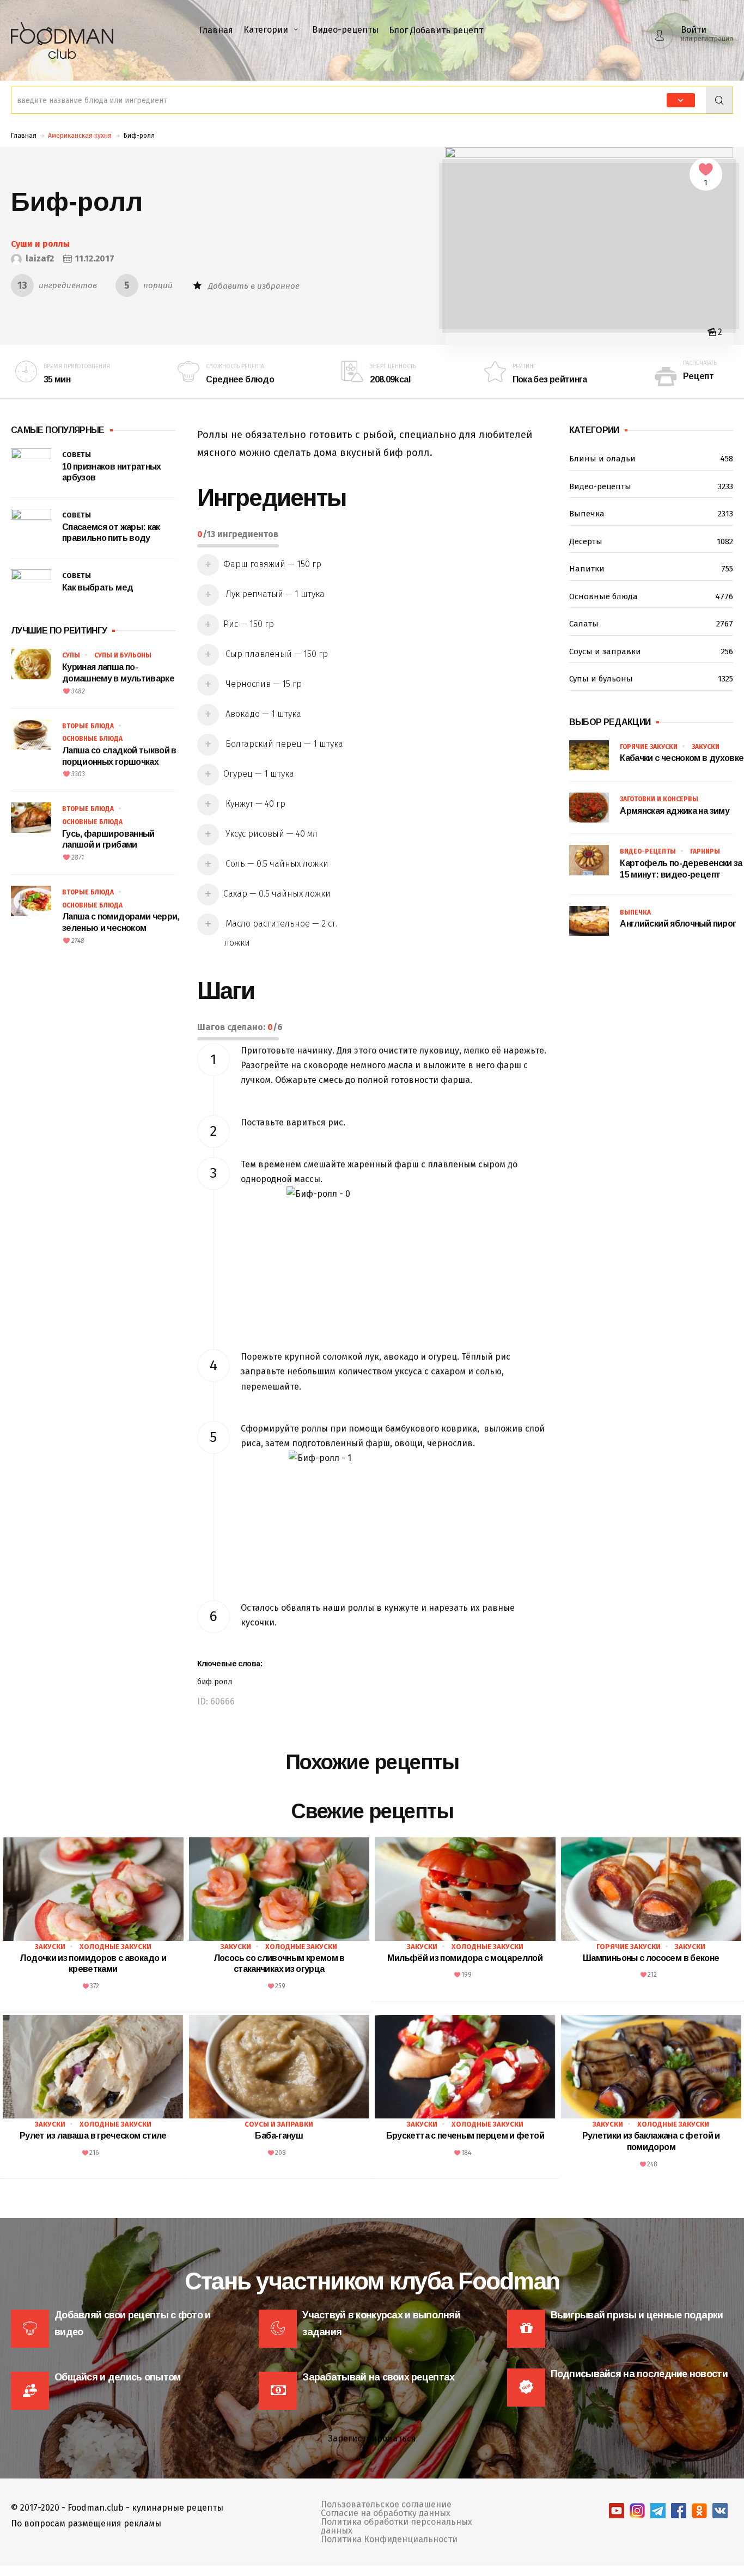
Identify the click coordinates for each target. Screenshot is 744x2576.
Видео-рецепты (345, 30)
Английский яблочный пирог (678, 924)
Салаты (651, 624)
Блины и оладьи (651, 459)
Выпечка (651, 514)
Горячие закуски (649, 747)
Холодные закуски (115, 1947)
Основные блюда (92, 739)
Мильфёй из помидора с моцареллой (465, 1958)
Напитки (651, 569)
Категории (266, 30)
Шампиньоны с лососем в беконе (651, 1958)
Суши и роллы (40, 244)
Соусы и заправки (651, 651)
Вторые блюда (88, 726)
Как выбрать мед (97, 587)
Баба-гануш (279, 2136)
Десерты (651, 541)
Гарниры (705, 851)
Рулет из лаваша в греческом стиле (93, 2136)
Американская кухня (80, 136)
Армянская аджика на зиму (675, 811)
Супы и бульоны (123, 655)
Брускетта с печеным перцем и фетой (465, 2136)
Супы (71, 655)
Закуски (706, 747)
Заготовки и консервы (659, 799)
